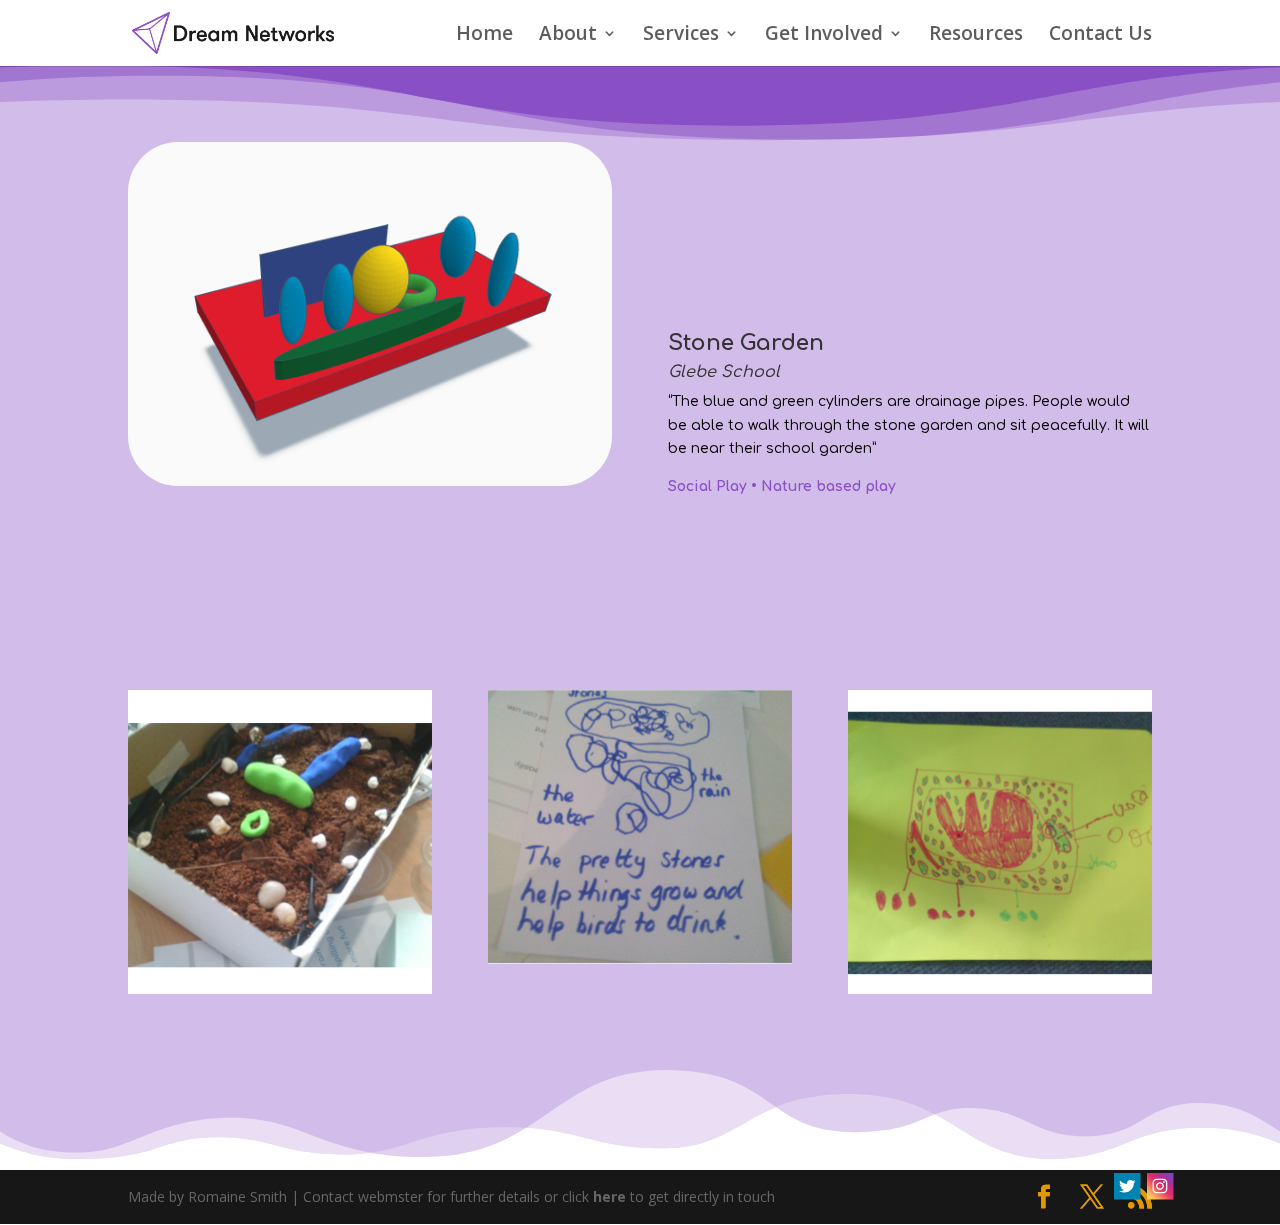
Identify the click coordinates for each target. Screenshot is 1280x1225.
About (568, 36)
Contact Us (1100, 36)
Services (681, 36)
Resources (976, 36)
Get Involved (824, 36)
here (609, 1196)
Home (484, 36)
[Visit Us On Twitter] (1126, 1196)
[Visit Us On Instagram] (1159, 1196)
